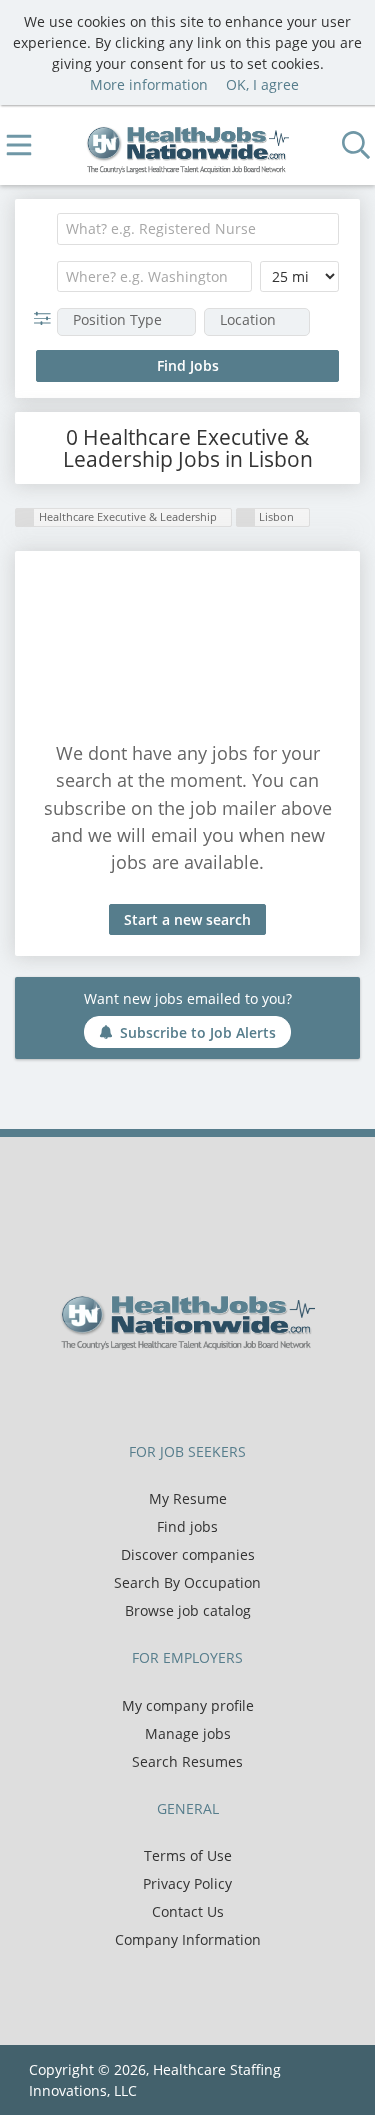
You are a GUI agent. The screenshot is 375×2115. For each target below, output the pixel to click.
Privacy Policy (187, 1883)
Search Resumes (187, 1761)
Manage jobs (188, 1733)
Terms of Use (188, 1855)
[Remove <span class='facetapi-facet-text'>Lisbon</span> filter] (246, 517)
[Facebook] (141, 1392)
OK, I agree (262, 84)
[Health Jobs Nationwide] (187, 145)
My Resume (188, 1498)
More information (149, 84)
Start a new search (187, 919)
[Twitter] (174, 1392)
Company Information (188, 1939)
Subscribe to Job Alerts (198, 1032)
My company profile (188, 1705)
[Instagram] (237, 1392)
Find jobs (187, 1526)
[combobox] (198, 229)
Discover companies (188, 1554)
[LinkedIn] (207, 1392)
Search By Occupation (187, 1582)
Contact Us (188, 1911)
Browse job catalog (188, 1610)
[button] (46, 318)
